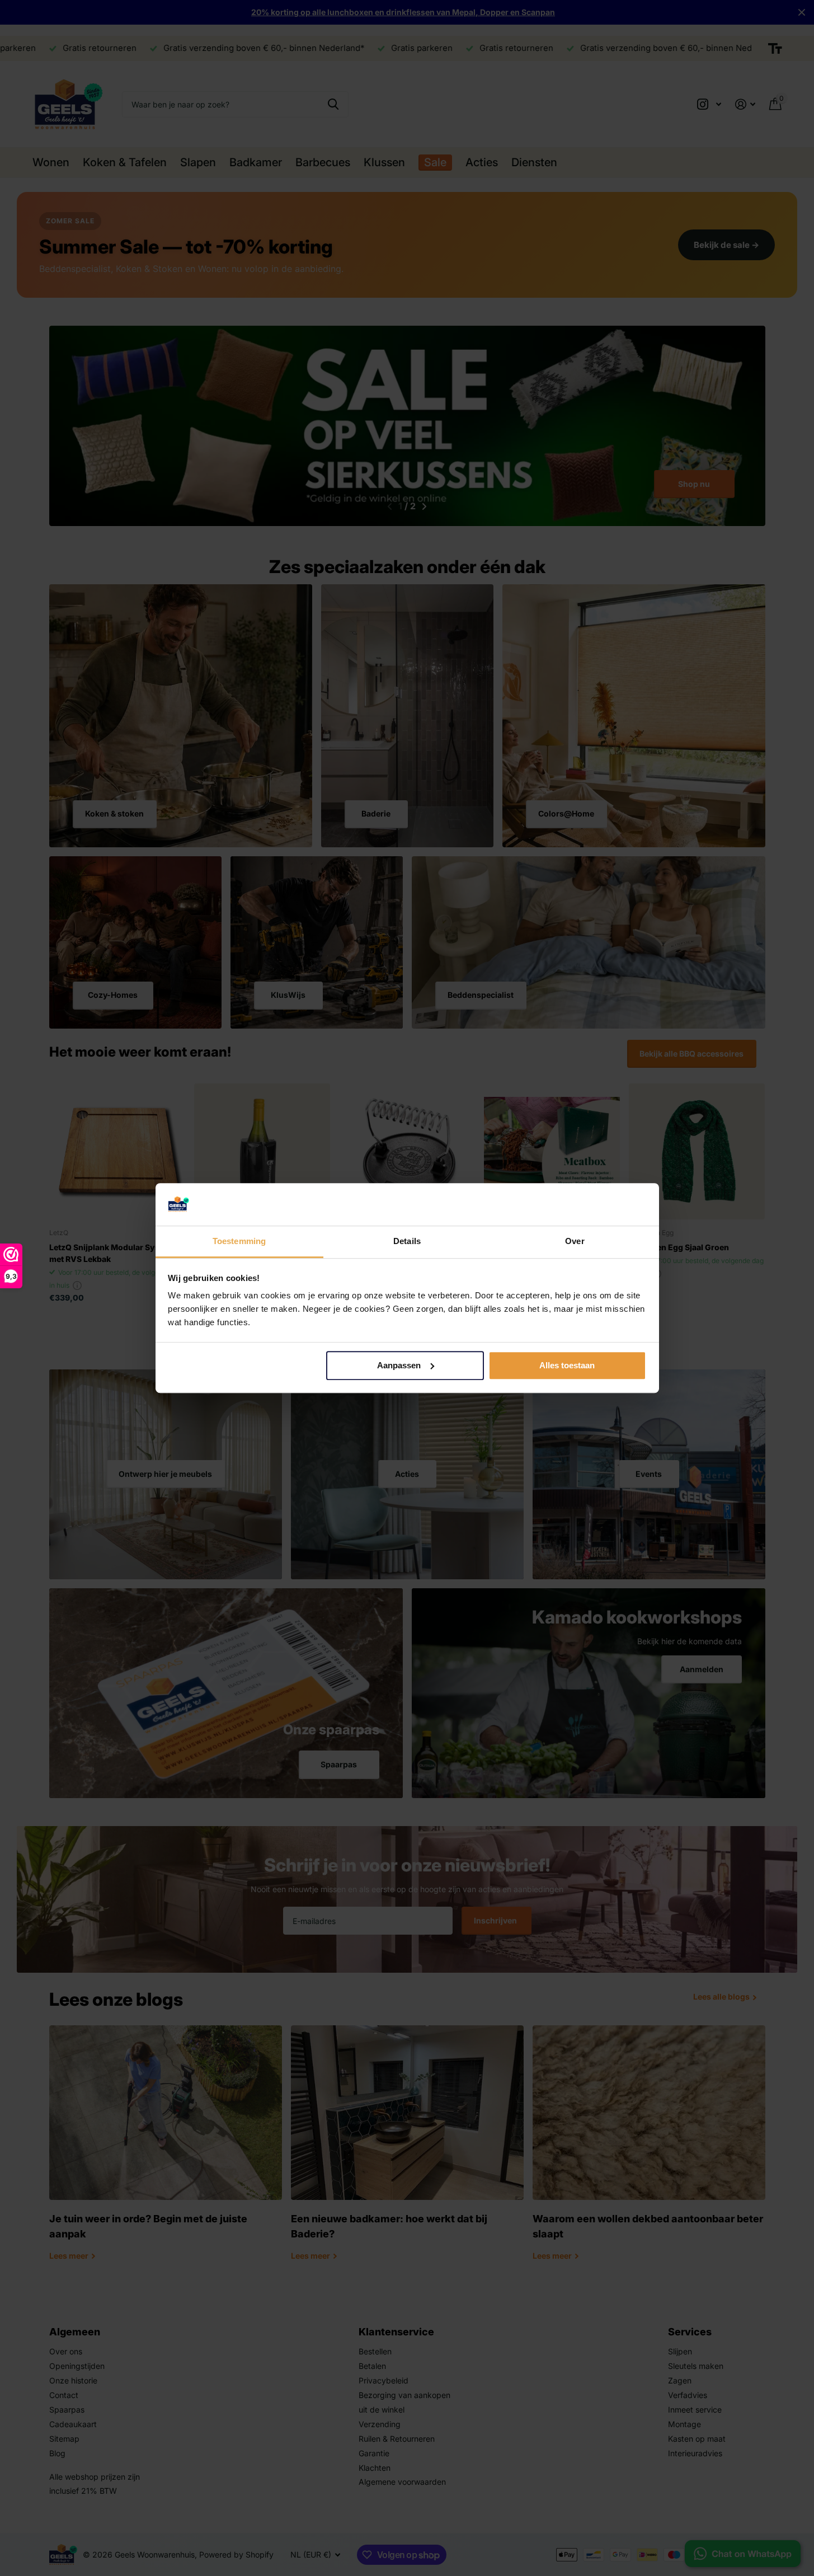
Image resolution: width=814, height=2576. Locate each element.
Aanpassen (399, 1365)
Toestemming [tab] (239, 1242)
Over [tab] (575, 1242)
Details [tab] (407, 1242)
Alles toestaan (567, 1365)
